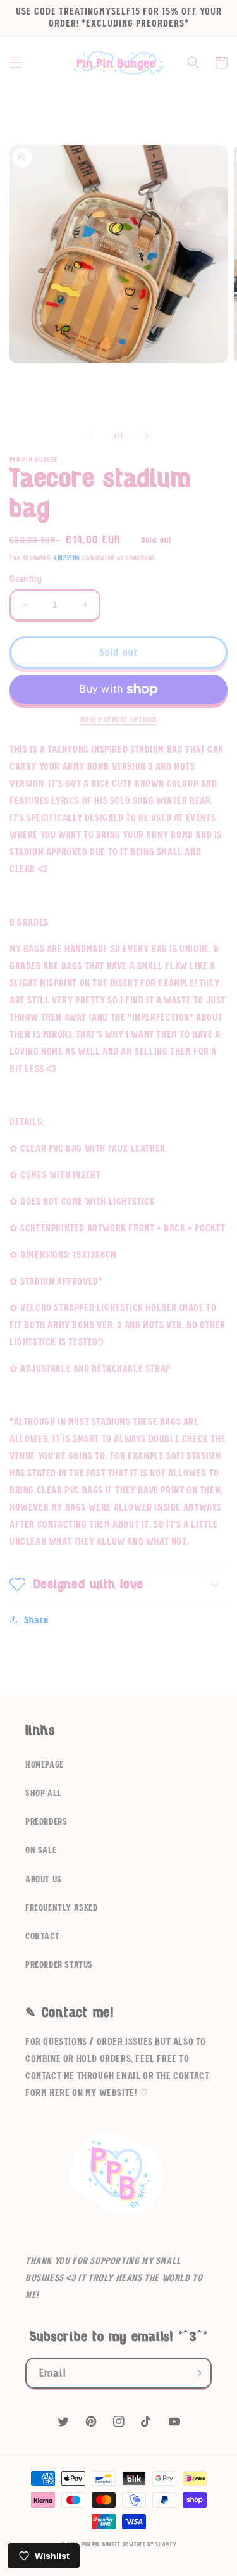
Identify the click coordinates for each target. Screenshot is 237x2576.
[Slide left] (91, 436)
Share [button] (36, 1620)
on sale (41, 1850)
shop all (43, 1794)
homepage (45, 1765)
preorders (46, 1822)
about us (44, 1880)
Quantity (26, 579)
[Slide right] (147, 436)
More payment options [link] (119, 720)
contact (42, 1937)
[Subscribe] (197, 2373)
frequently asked (62, 1908)
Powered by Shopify (150, 2545)
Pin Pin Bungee (101, 2545)
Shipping (67, 558)
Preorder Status (59, 1965)
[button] (16, 63)
